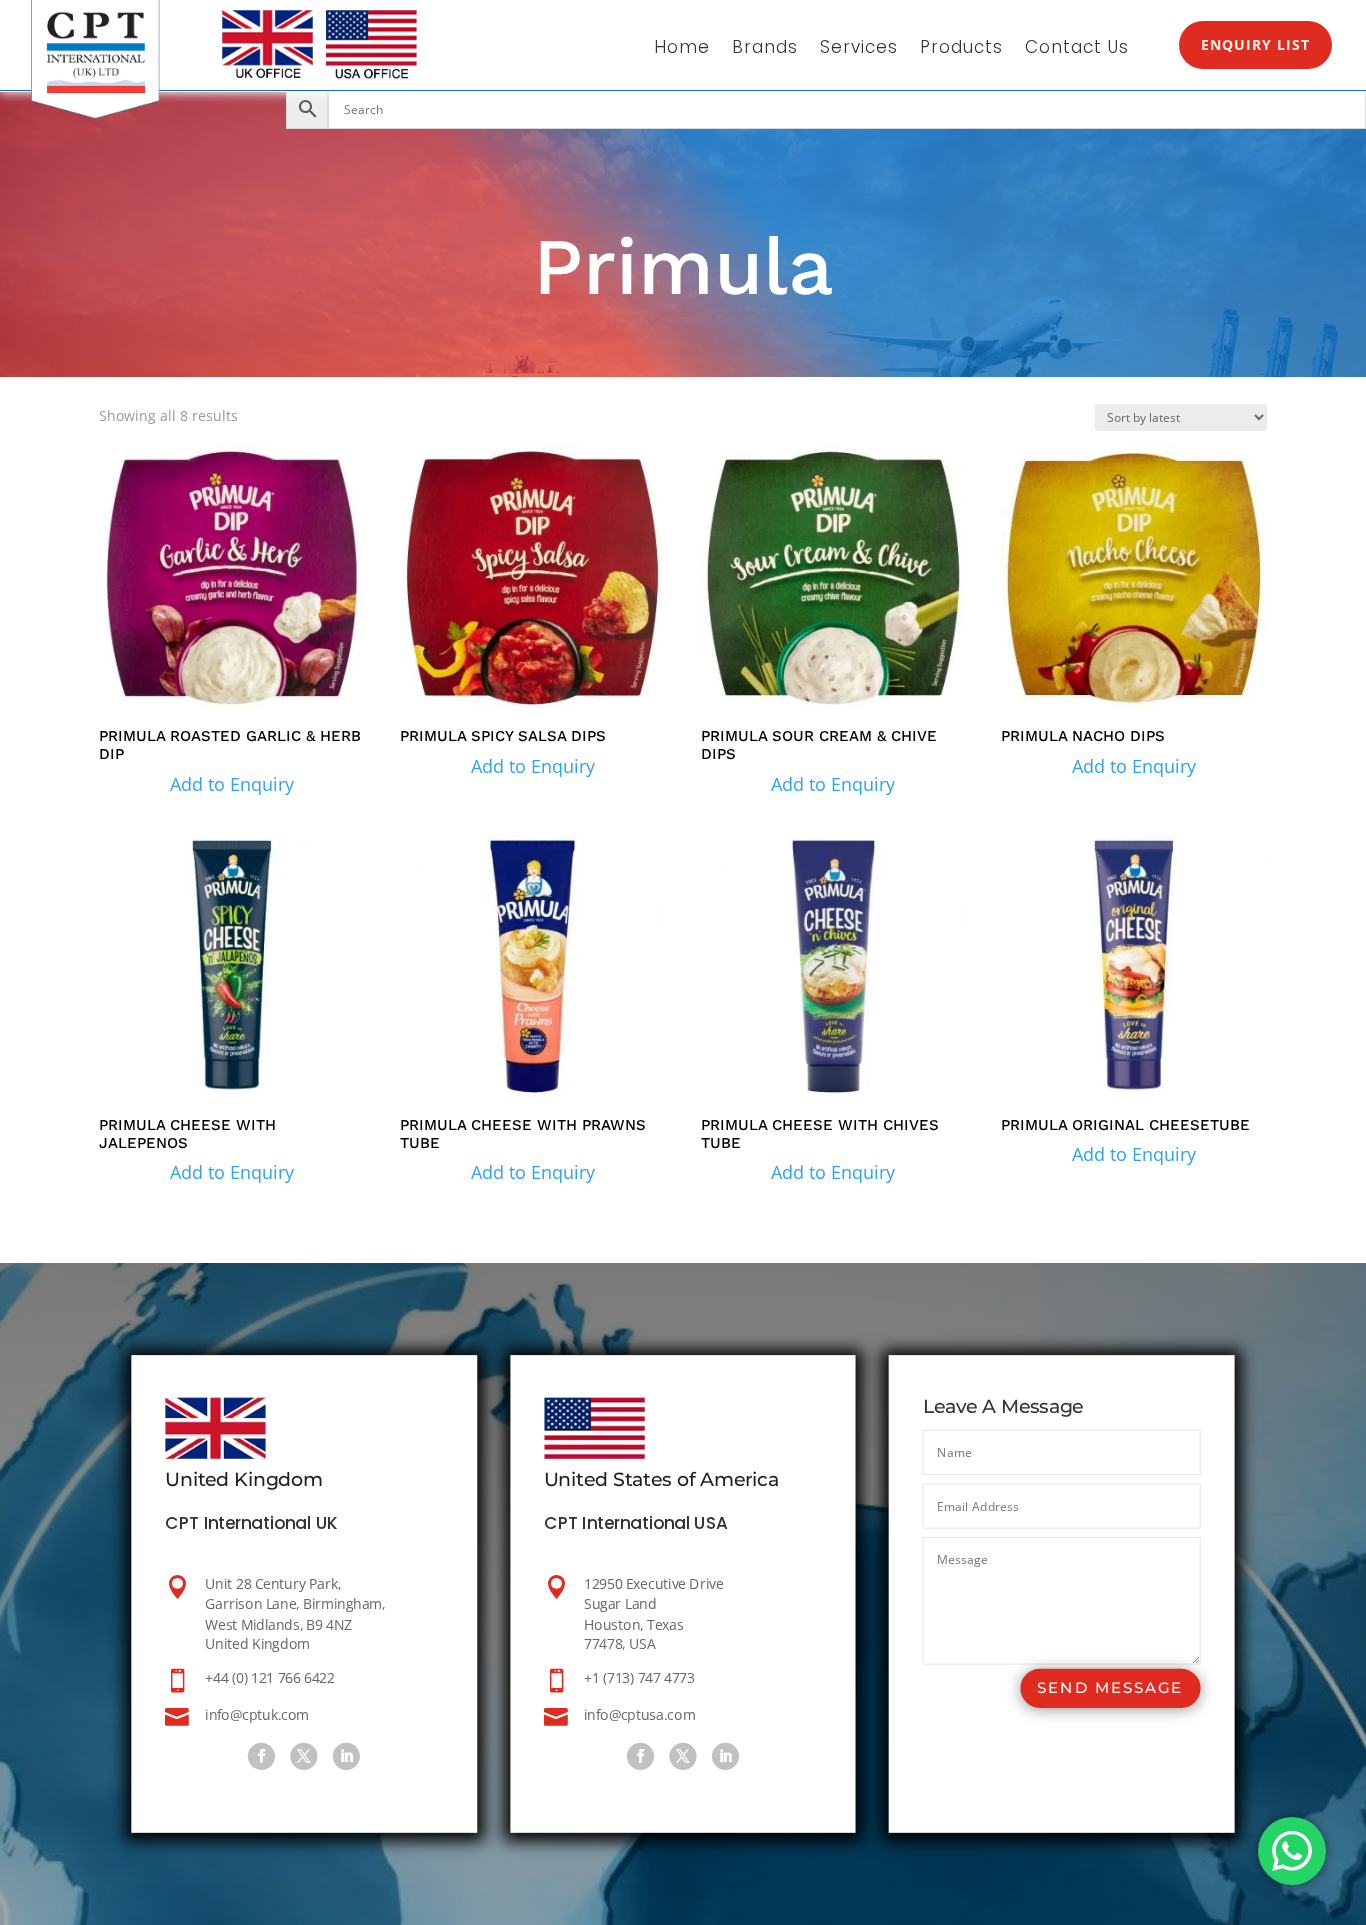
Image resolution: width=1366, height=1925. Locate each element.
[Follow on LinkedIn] (346, 1756)
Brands (765, 49)
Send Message (1110, 1688)
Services (859, 49)
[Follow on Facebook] (261, 1756)
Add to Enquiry (232, 784)
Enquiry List (1255, 44)
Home (682, 49)
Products (961, 49)
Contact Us (1077, 49)
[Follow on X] (304, 1756)
